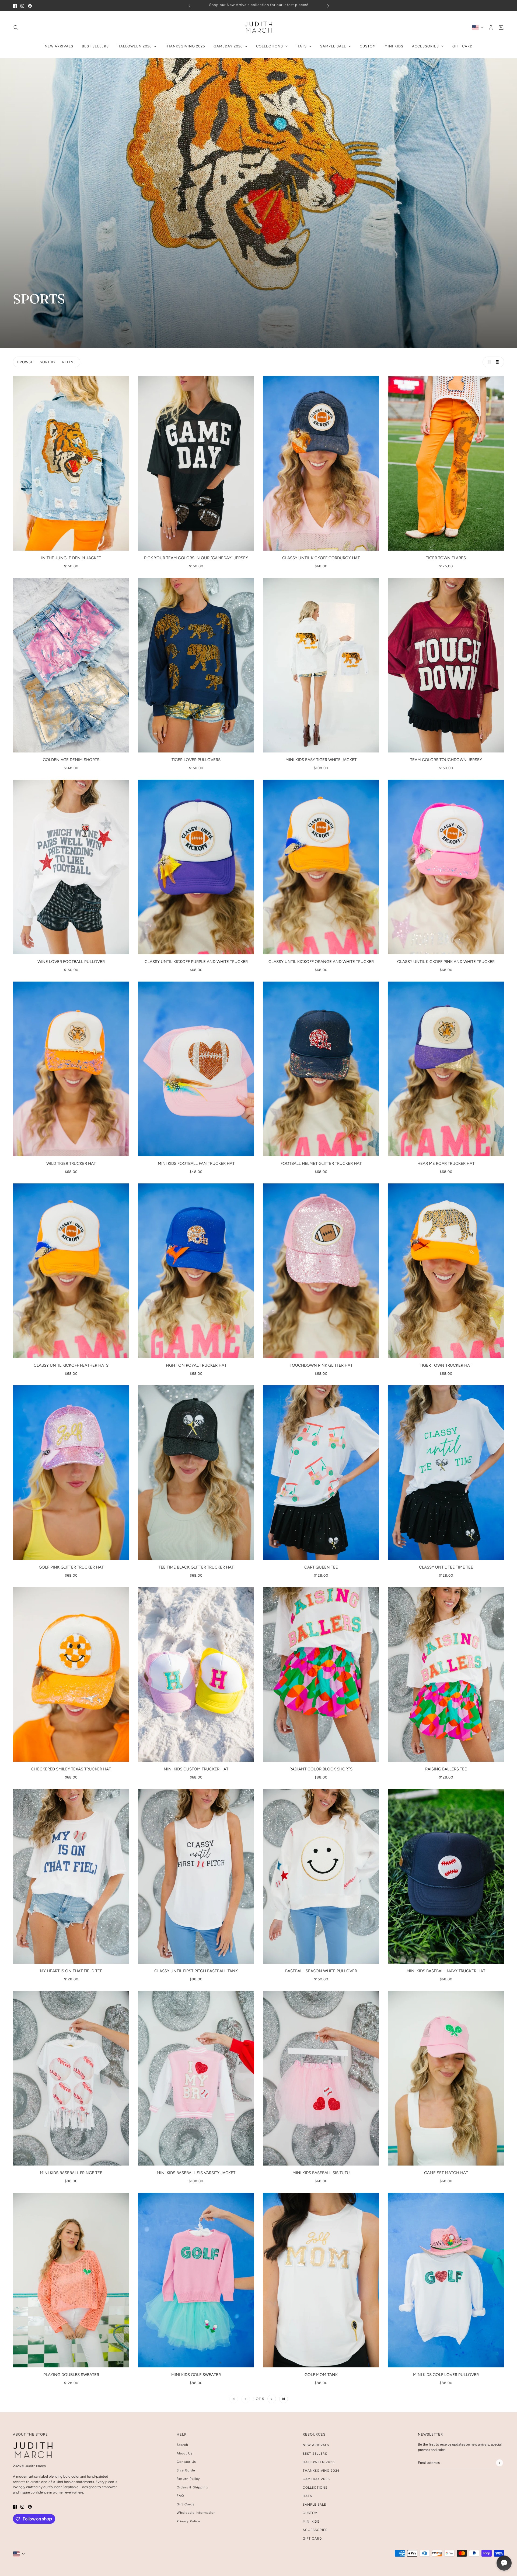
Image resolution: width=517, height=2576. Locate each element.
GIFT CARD (312, 2539)
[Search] (16, 27)
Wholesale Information (196, 2513)
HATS (307, 2496)
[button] (488, 362)
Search (182, 2445)
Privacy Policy (188, 2521)
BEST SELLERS (315, 2454)
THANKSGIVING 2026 (321, 2471)
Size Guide (186, 2470)
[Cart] (501, 27)
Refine (69, 362)
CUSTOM (310, 2513)
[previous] (189, 6)
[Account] (491, 27)
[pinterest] (30, 6)
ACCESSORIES (315, 2530)
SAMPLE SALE (314, 2505)
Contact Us (186, 2462)
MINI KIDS (311, 2522)
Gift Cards (186, 2504)
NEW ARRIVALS (316, 2445)
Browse (25, 362)
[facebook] (15, 6)
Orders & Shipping (192, 2487)
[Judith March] (259, 27)
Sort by (48, 362)
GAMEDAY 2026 (316, 2479)
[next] (328, 6)
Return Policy (188, 2479)
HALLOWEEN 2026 (319, 2462)
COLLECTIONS (315, 2488)
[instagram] (22, 6)
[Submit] (499, 2463)
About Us (185, 2453)
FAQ (180, 2496)
